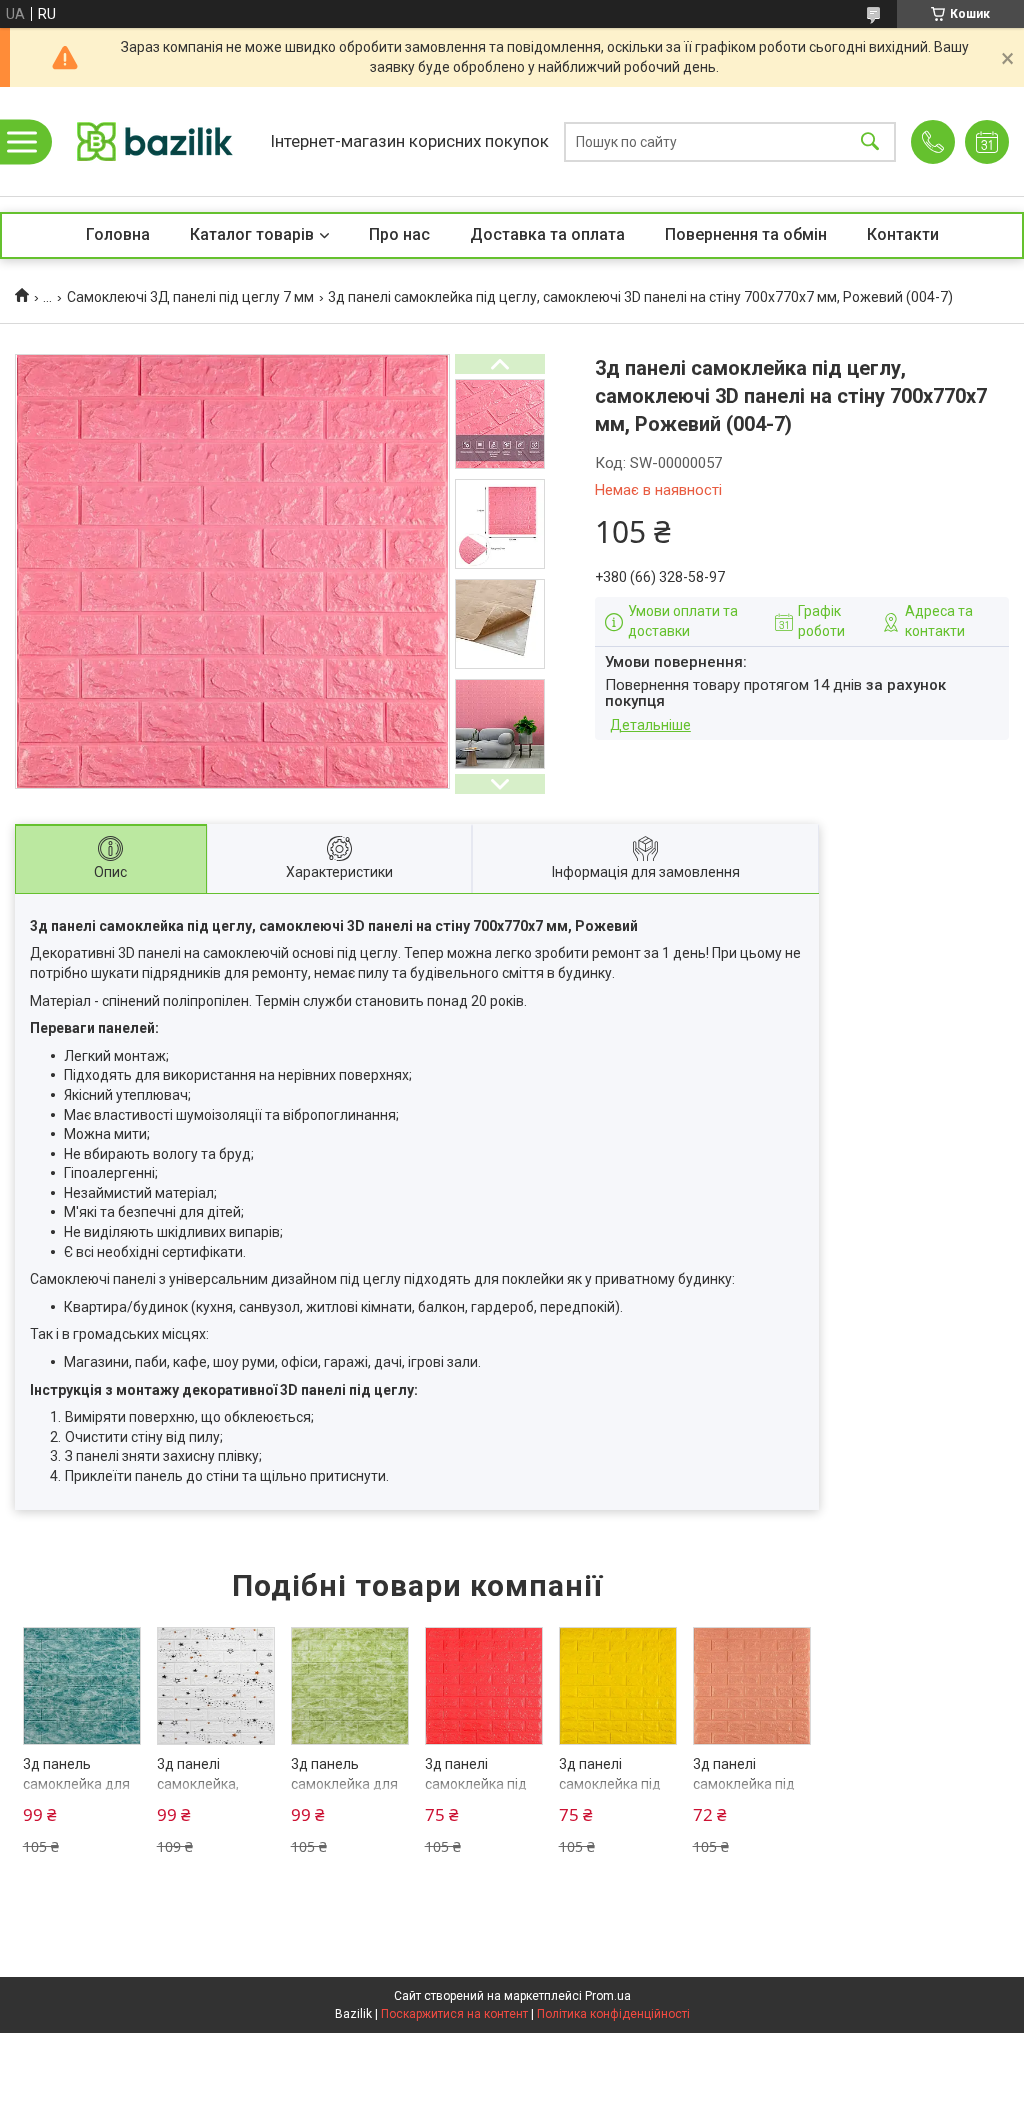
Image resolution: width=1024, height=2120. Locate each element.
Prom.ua (608, 1996)
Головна (118, 234)
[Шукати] (870, 141)
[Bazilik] (155, 141)
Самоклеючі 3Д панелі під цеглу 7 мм (190, 297)
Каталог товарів (252, 234)
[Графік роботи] (987, 142)
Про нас (399, 234)
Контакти (903, 234)
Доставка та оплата (547, 234)
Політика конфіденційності (613, 2014)
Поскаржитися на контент (454, 2014)
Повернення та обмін (746, 234)
